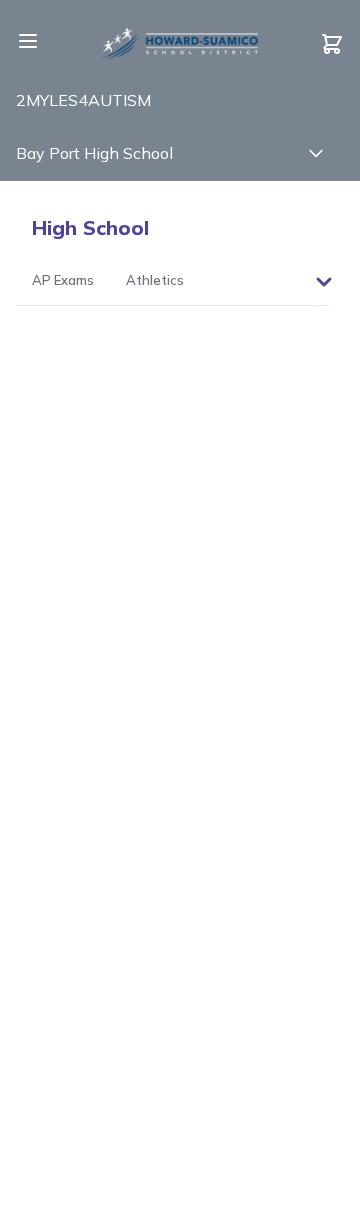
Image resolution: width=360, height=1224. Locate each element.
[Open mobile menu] (28, 41)
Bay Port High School (94, 153)
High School (90, 227)
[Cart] (332, 44)
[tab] (63, 282)
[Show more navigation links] (316, 153)
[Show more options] (324, 282)
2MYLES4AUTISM (83, 100)
